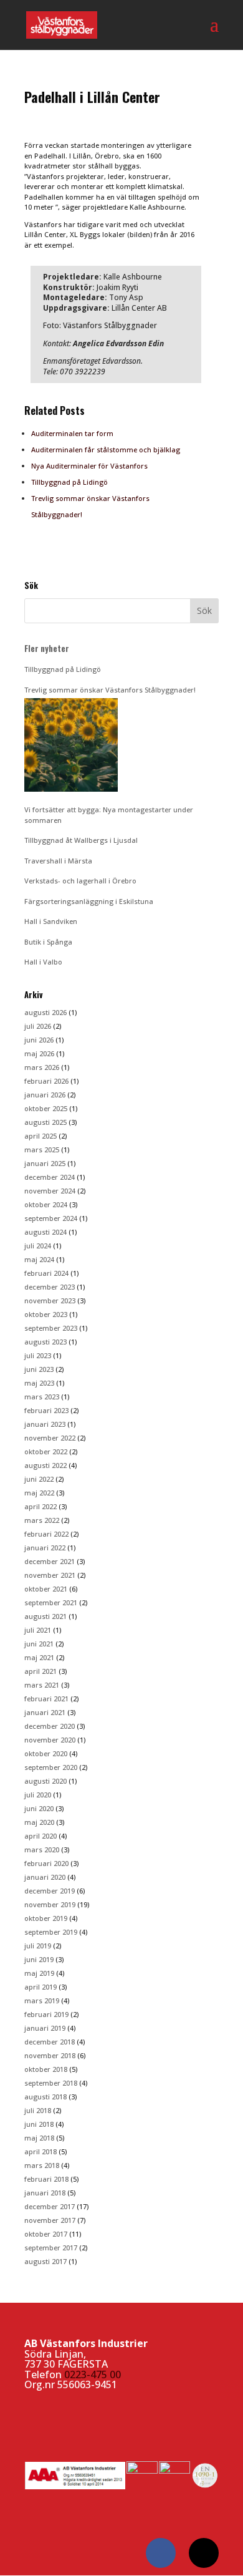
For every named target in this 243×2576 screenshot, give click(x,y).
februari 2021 (46, 1699)
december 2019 (50, 1891)
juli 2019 (38, 1946)
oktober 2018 (46, 2069)
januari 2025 (45, 1163)
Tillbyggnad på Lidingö (69, 482)
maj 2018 (39, 2138)
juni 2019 (39, 1959)
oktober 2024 (46, 1204)
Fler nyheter (47, 648)
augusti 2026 (45, 1012)
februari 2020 (46, 1863)
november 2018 (50, 2055)
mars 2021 (42, 1685)
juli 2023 (38, 1355)
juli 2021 (38, 1630)
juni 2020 (39, 1808)
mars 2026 (42, 1067)
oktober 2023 (46, 1314)
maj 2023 (39, 1383)
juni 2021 (39, 1644)
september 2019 (51, 1932)
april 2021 (40, 1671)
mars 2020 (42, 1849)
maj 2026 (39, 1053)
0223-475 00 (93, 2374)
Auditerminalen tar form (72, 433)
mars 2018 (42, 2165)
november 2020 (50, 1740)
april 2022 (40, 1506)
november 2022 (50, 1438)
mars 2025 (42, 1149)
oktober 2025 (46, 1108)
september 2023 (51, 1328)
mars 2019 (42, 2000)
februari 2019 (46, 2014)
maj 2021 (39, 1657)
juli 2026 (38, 1026)
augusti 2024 (45, 1232)
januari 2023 (45, 1424)
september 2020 (51, 1767)
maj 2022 (39, 1493)
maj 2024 (39, 1259)
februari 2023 (46, 1410)
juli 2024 (38, 1246)
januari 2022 (45, 1548)
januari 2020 (45, 1877)
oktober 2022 (46, 1451)
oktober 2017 (46, 2234)
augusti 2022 (45, 1465)
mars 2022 (42, 1520)
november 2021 (50, 1575)
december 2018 (50, 2042)
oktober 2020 (46, 1753)
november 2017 (50, 2220)
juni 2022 (39, 1479)
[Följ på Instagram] (204, 2553)
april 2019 (40, 1987)
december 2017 (50, 2206)
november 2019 (50, 1904)
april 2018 (40, 2151)
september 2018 (51, 2083)
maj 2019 (39, 1973)
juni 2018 (39, 2124)
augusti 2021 (45, 1616)
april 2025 (40, 1136)
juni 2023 (39, 1369)
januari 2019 (45, 2028)
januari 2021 (45, 1712)
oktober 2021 (46, 1589)
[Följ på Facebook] (161, 2553)
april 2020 (40, 1836)
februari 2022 (46, 1534)
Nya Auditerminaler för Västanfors (89, 466)
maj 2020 (39, 1822)
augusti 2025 (45, 1122)
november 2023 (50, 1300)
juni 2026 (39, 1040)
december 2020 (50, 1726)
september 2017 (51, 2248)
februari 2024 (46, 1273)
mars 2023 (42, 1397)
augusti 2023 (45, 1342)
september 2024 (51, 1218)
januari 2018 (45, 2193)
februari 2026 (46, 1081)
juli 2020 (38, 1795)
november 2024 (50, 1191)
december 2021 (50, 1561)
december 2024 (50, 1177)
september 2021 (51, 1602)
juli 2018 (38, 2110)
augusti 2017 (45, 2261)
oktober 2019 (46, 1918)
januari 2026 (45, 1095)
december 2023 (50, 1287)
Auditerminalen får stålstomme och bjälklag (106, 450)
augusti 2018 (45, 2097)
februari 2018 (46, 2179)
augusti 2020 (45, 1781)
